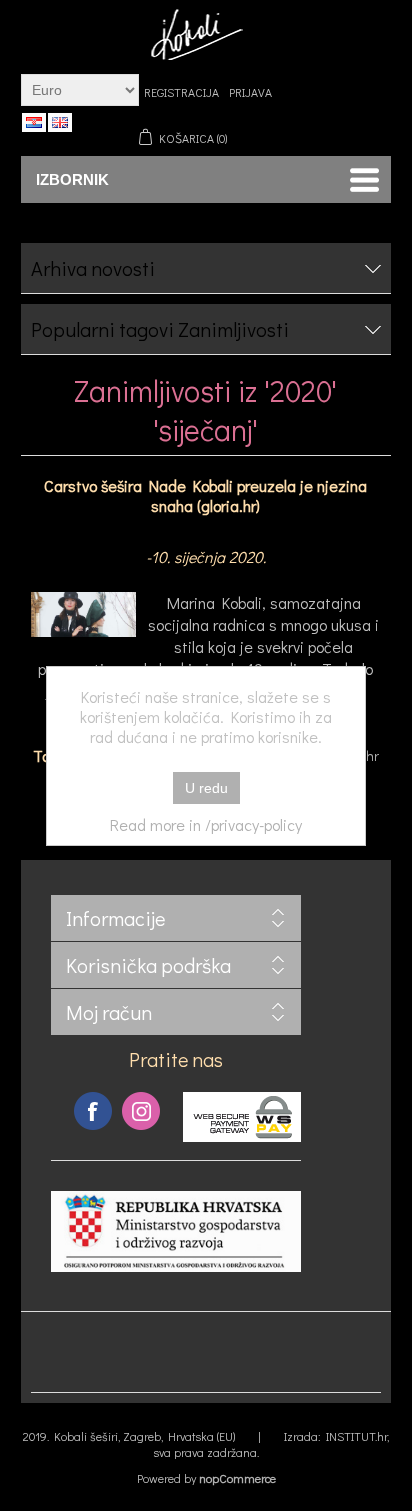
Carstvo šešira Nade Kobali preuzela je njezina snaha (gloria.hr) (205, 495)
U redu (206, 788)
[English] (60, 122)
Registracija (181, 92)
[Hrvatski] (34, 122)
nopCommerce (237, 1478)
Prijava (250, 92)
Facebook (93, 1111)
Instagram (141, 1111)
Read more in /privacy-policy (206, 824)
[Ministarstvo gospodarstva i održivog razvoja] (176, 1266)
